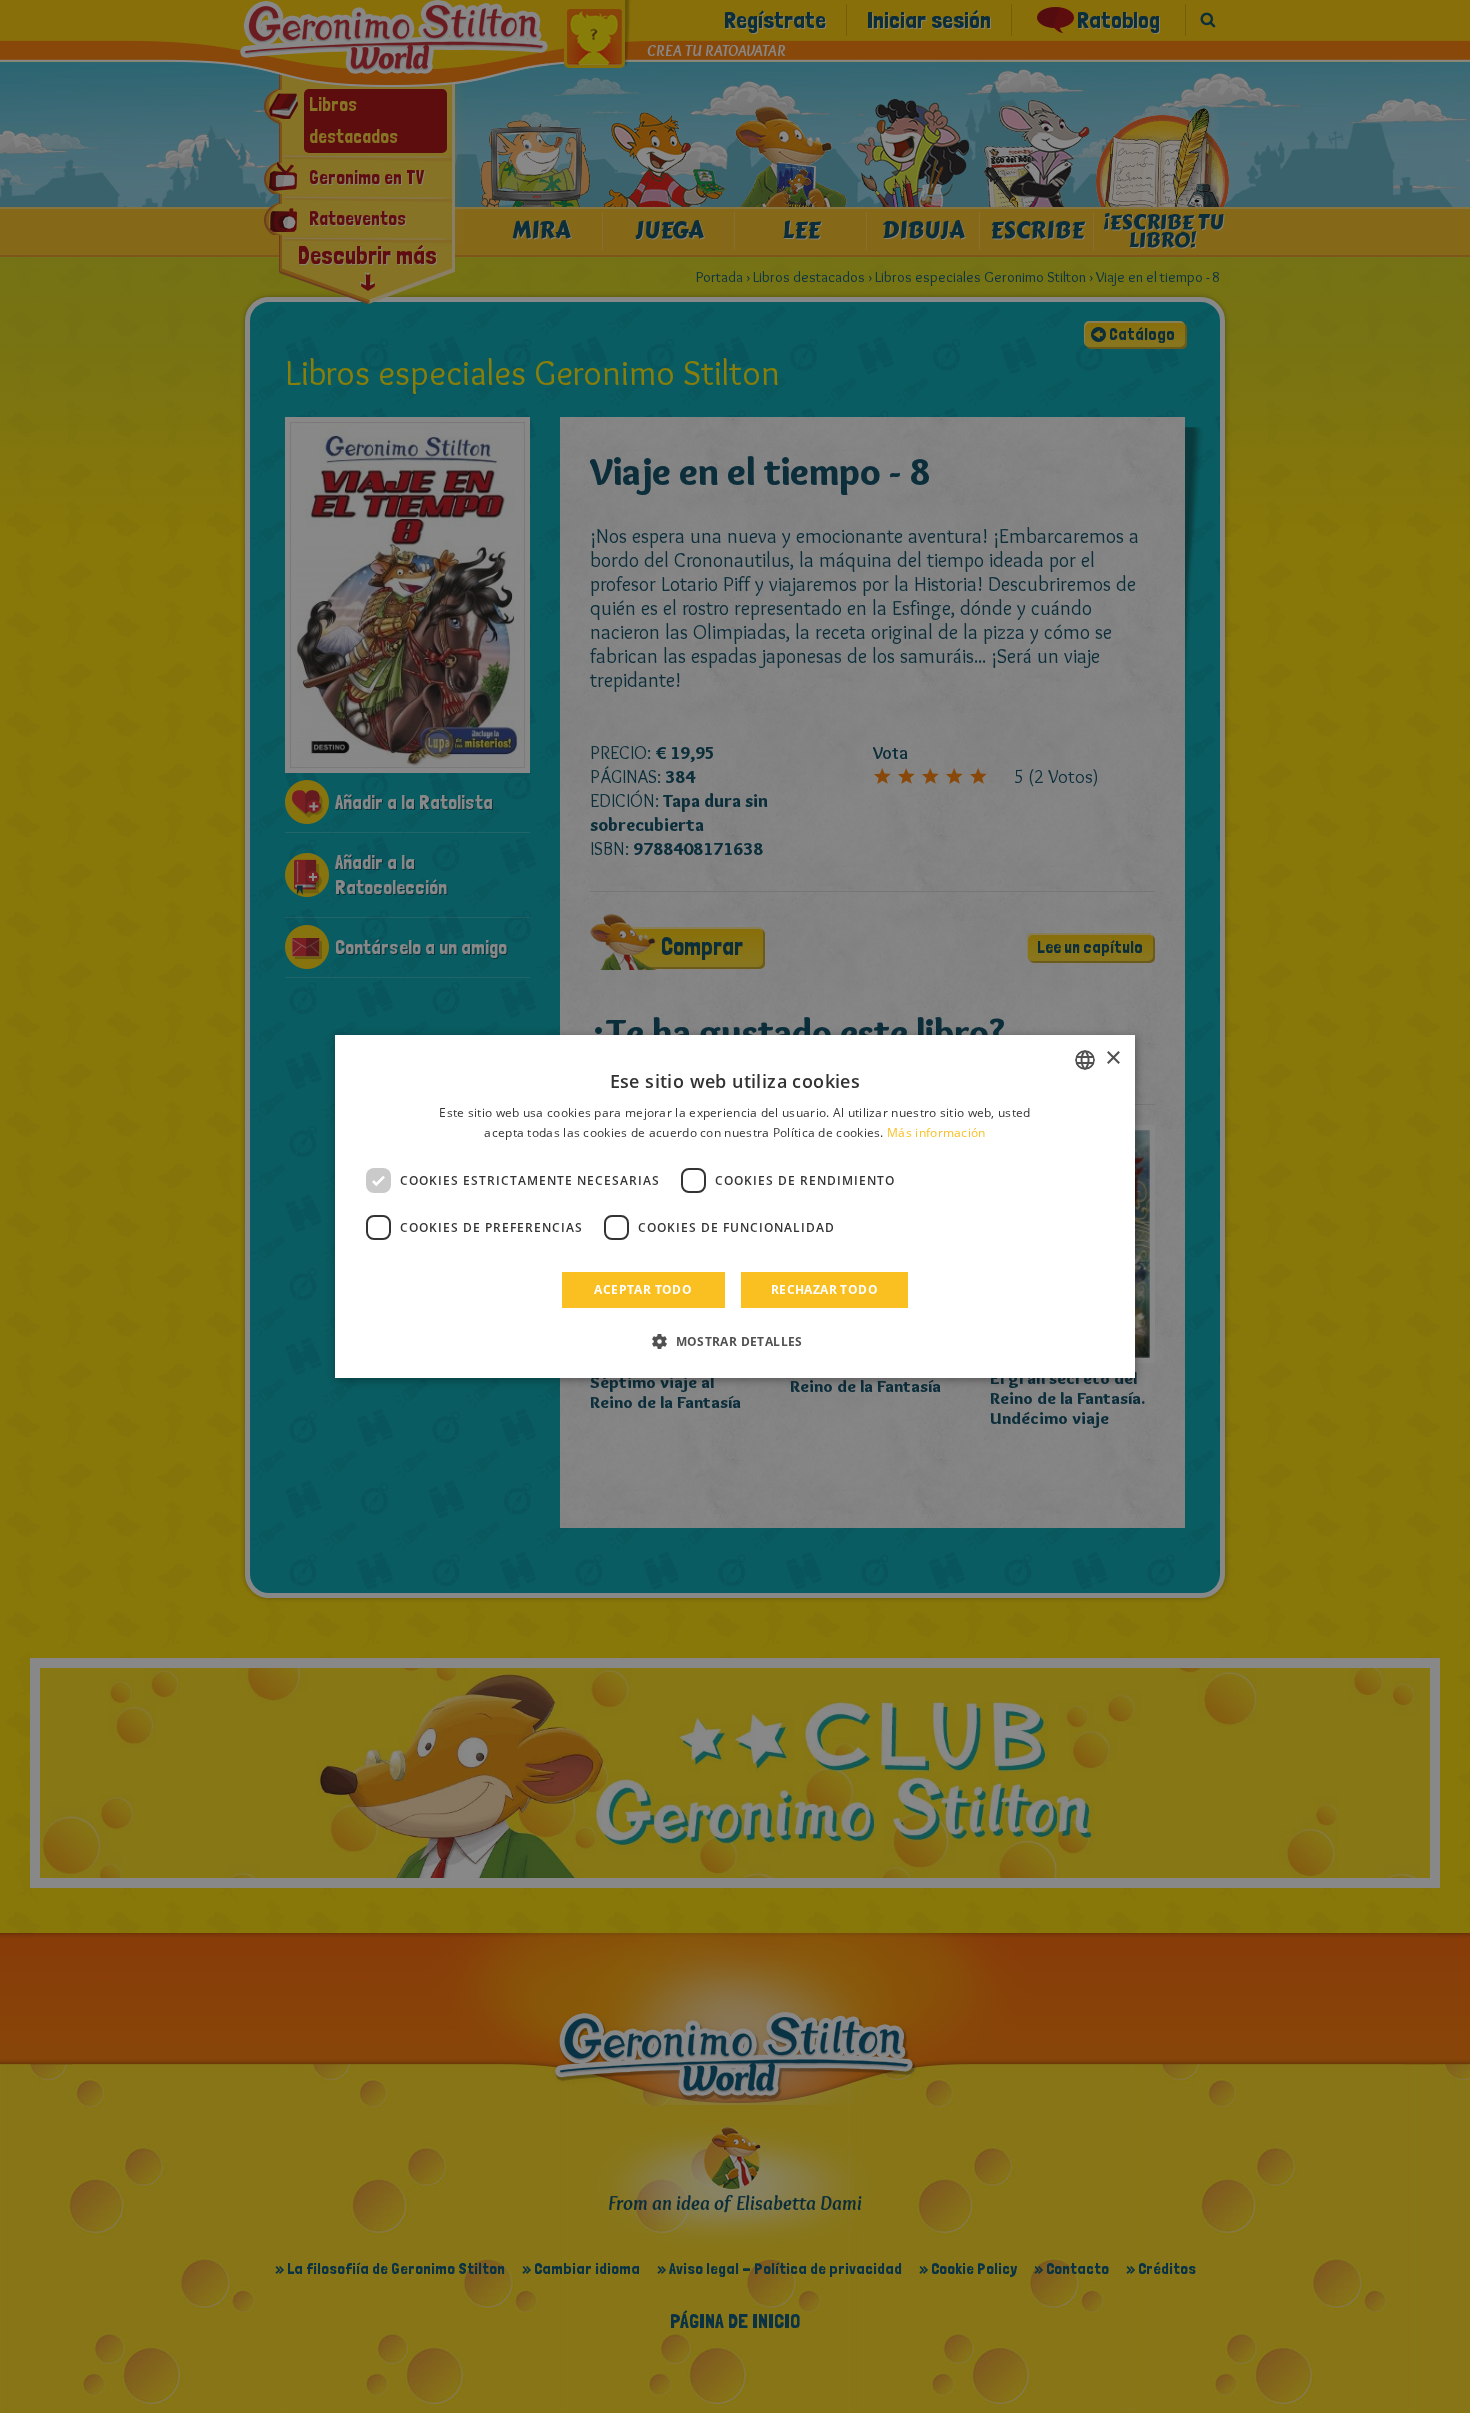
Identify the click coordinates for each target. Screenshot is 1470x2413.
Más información (936, 1132)
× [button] (1112, 1058)
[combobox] (1085, 1060)
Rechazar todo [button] (824, 1289)
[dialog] (735, 1207)
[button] (735, 1341)
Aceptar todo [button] (643, 1289)
